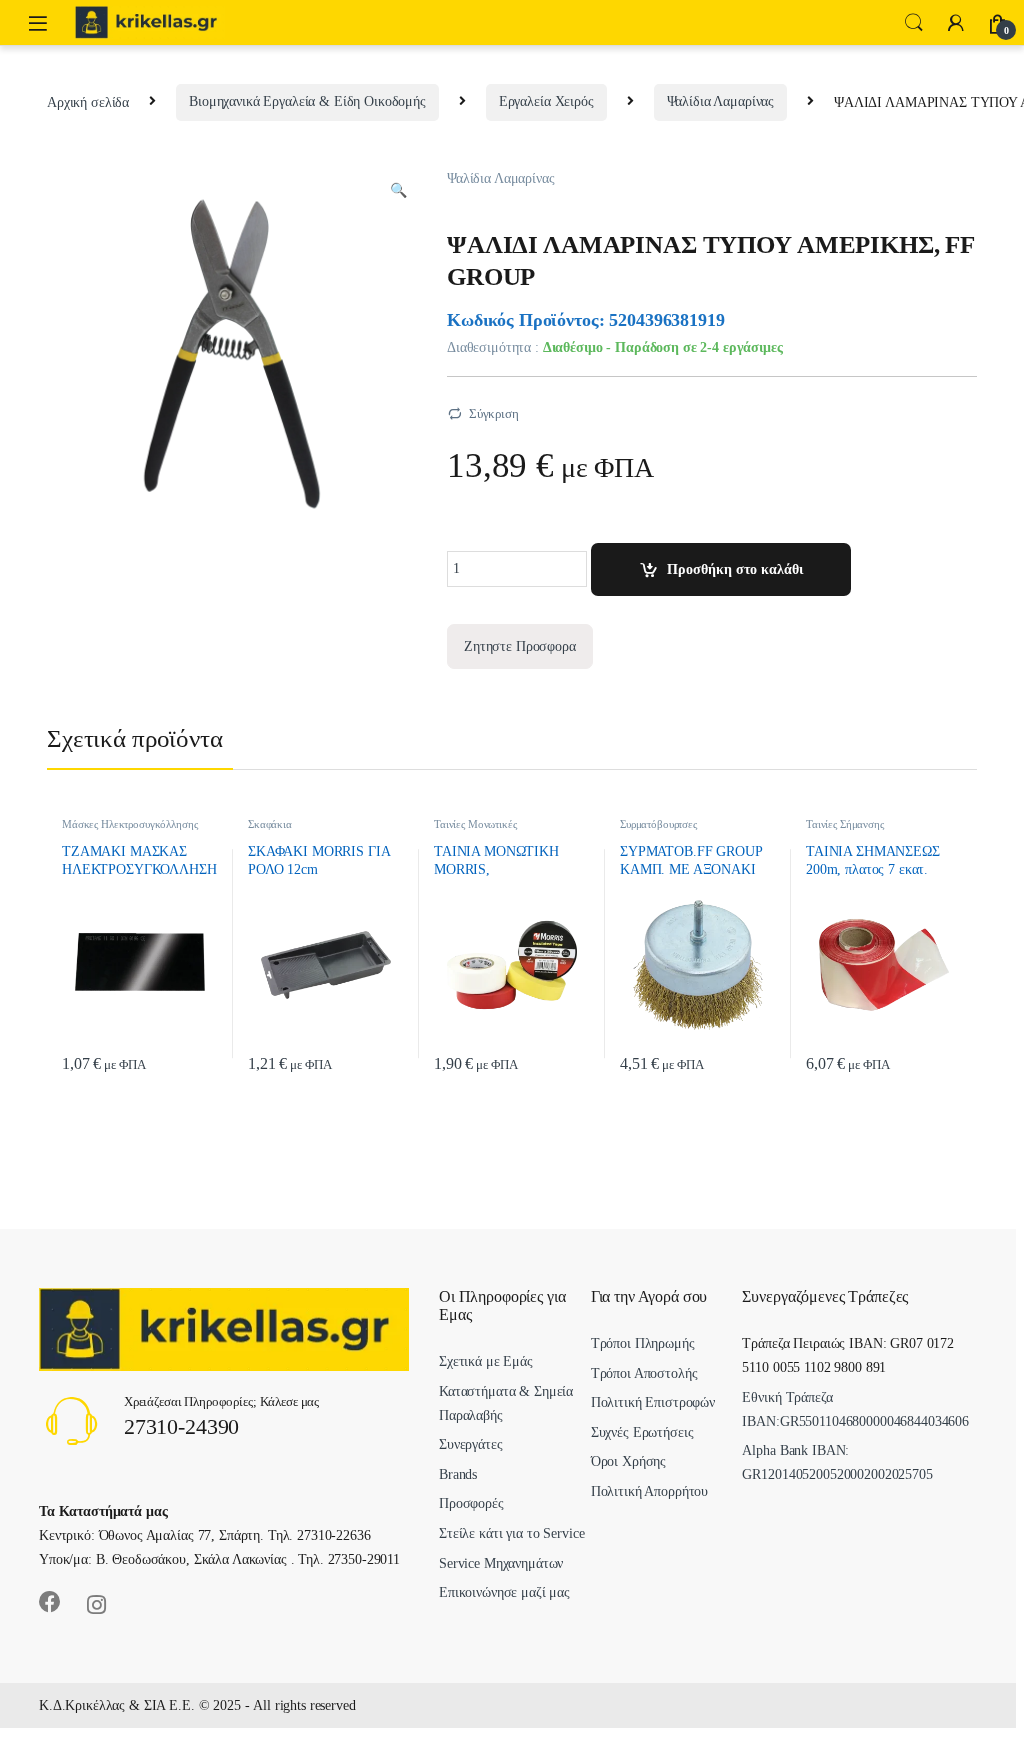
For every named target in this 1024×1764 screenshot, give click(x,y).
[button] (398, 191)
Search (914, 23)
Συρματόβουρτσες (658, 824)
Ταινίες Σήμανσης (845, 824)
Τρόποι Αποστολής (644, 1373)
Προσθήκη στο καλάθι (735, 569)
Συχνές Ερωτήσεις (642, 1432)
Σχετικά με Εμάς (486, 1361)
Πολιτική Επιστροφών (653, 1402)
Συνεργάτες (471, 1444)
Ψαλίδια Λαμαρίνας (721, 101)
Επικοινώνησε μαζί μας (504, 1592)
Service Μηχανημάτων (501, 1563)
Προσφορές (471, 1503)
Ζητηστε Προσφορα (520, 646)
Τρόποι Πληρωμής (643, 1343)
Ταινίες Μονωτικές (475, 824)
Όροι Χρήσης (628, 1461)
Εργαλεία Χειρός (546, 101)
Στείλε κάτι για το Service (511, 1533)
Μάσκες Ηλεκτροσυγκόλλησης (130, 824)
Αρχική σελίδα (88, 101)
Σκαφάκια (270, 824)
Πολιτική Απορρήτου (649, 1491)
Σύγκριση (494, 413)
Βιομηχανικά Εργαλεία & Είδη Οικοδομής (307, 101)
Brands (458, 1474)
